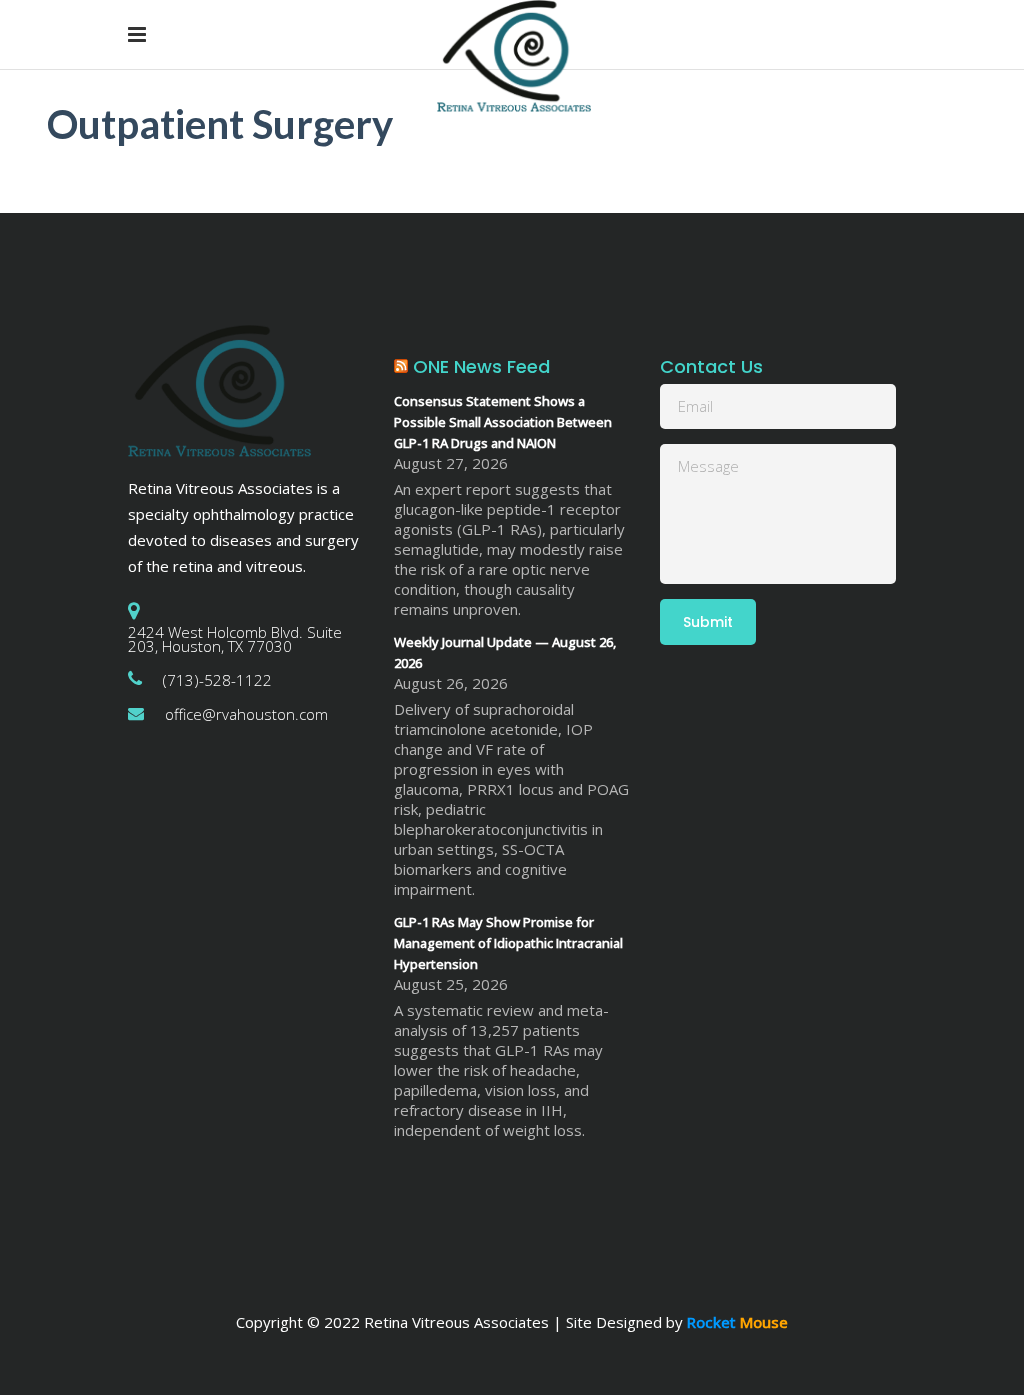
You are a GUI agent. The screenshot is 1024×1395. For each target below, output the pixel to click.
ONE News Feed (481, 366)
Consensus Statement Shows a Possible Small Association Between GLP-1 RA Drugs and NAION (503, 422)
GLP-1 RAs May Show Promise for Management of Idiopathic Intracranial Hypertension (508, 943)
